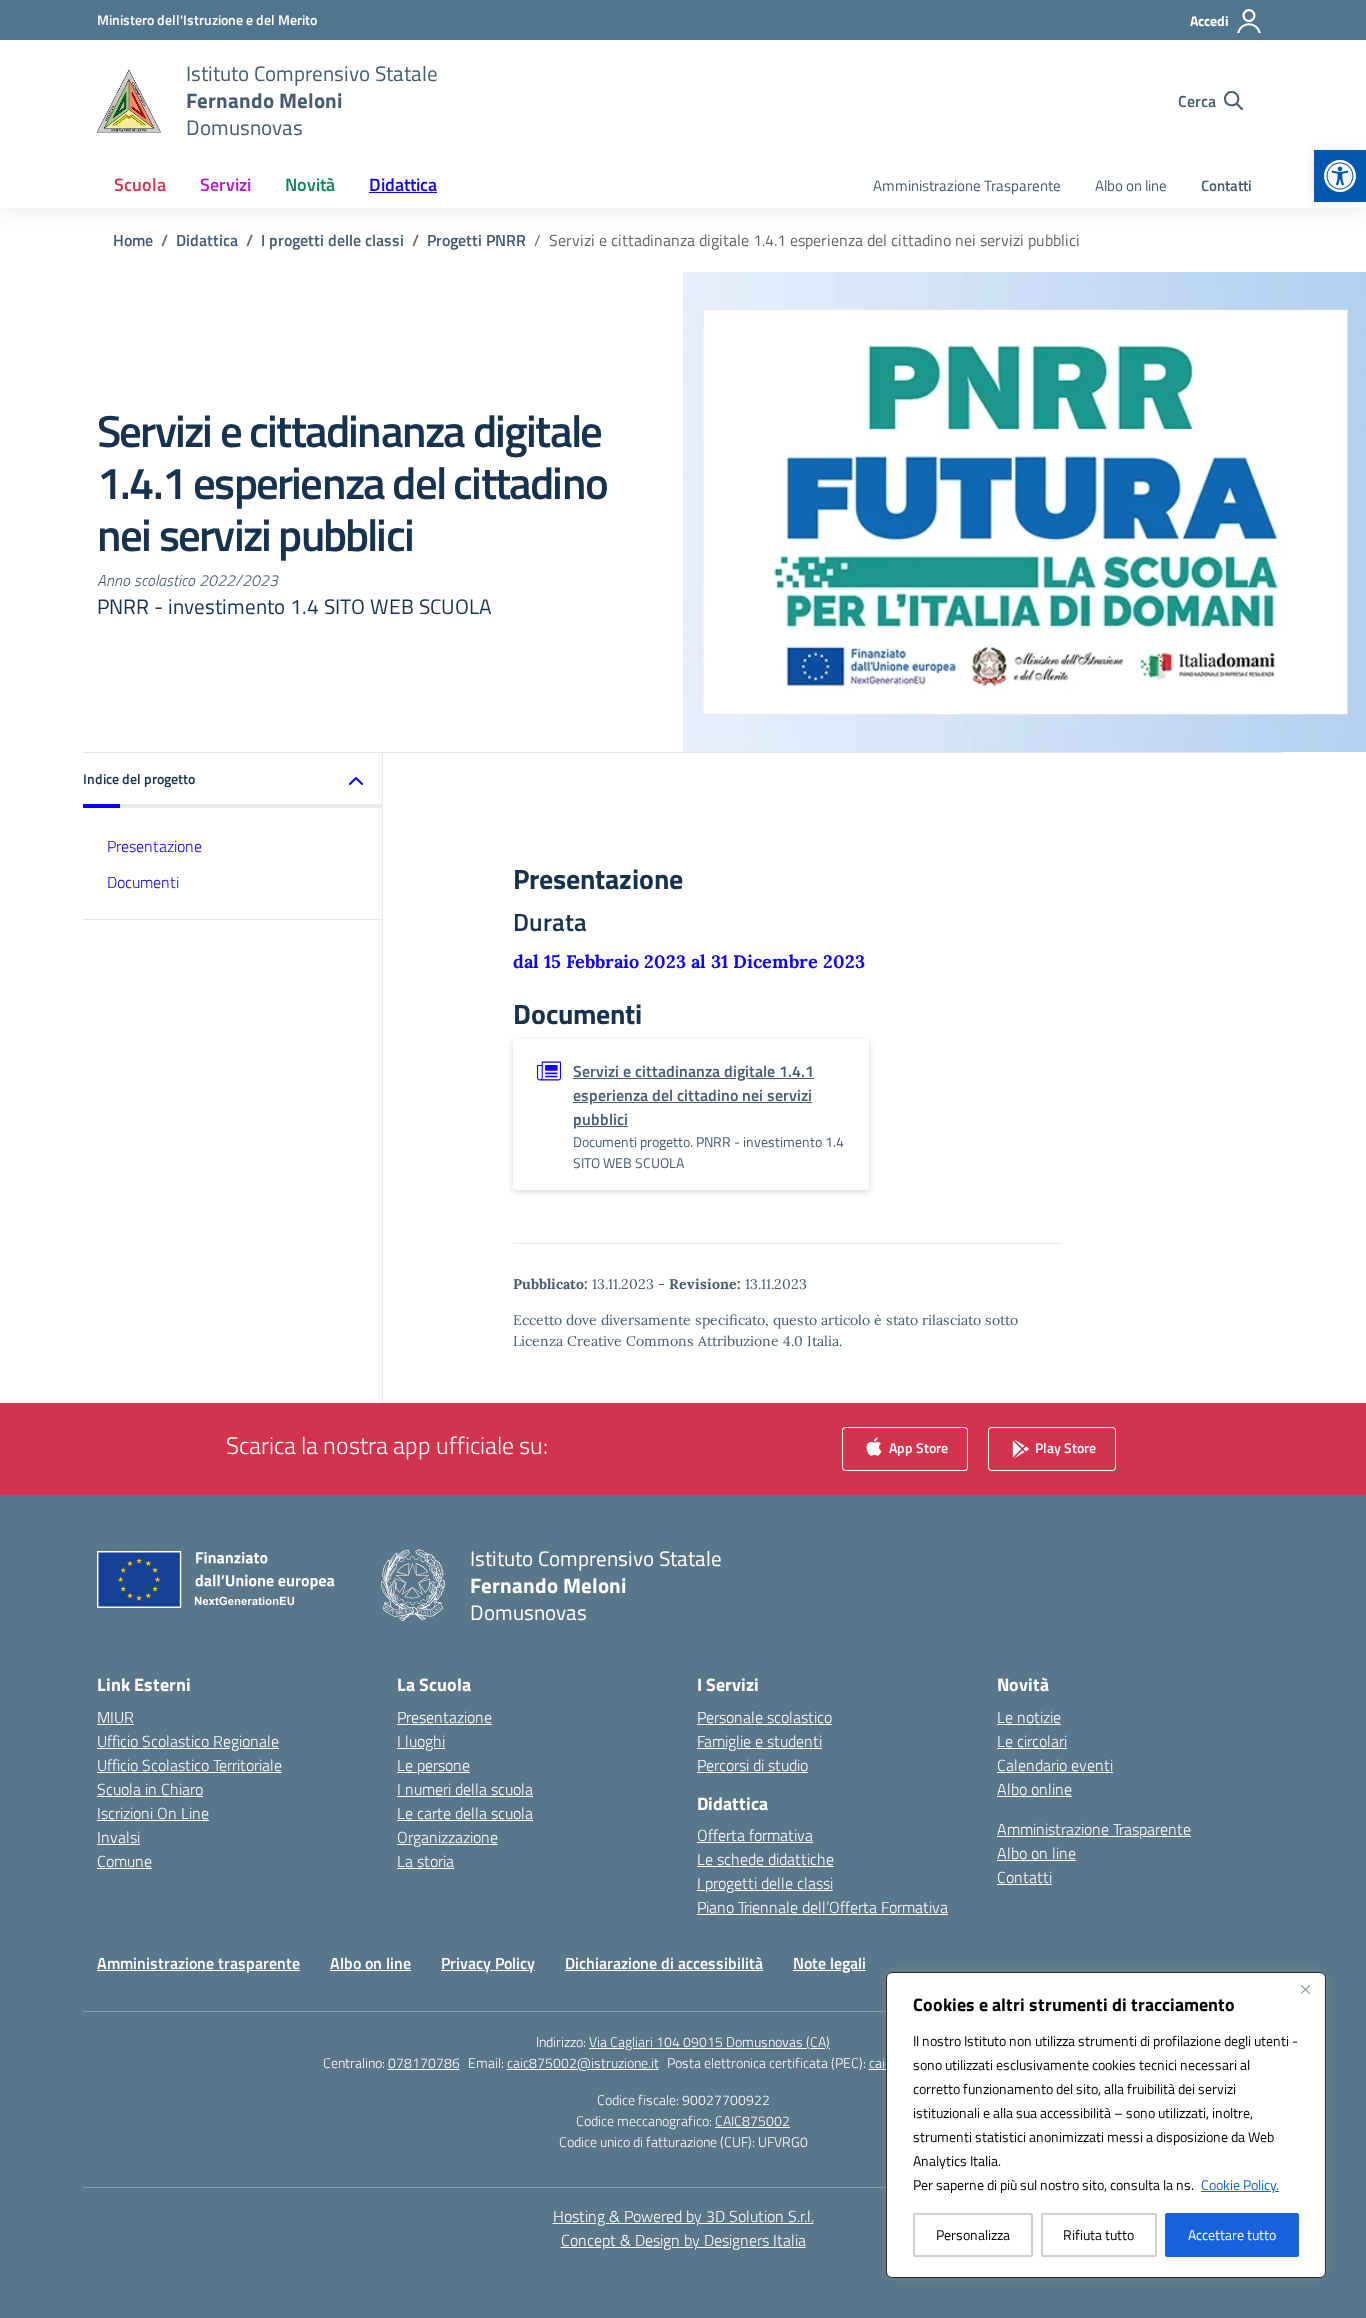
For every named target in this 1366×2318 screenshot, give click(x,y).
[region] (1106, 2125)
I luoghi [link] (421, 1741)
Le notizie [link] (1029, 1717)
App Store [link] (917, 1446)
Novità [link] (310, 184)
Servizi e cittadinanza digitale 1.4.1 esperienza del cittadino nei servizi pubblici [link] (693, 1095)
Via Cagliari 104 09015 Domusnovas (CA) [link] (709, 2041)
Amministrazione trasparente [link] (198, 1963)
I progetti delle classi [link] (765, 1883)
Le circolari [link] (1032, 1741)
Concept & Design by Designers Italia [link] (683, 2240)
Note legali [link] (829, 1963)
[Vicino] (1305, 1989)
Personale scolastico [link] (764, 1717)
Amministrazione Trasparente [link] (967, 185)
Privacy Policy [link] (488, 1963)
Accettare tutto (1232, 2234)
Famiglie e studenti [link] (759, 1741)
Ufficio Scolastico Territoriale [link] (189, 1765)
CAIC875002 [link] (752, 2120)
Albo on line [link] (1131, 185)
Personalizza (973, 2234)
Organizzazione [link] (447, 1837)
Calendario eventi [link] (1055, 1765)
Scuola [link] (140, 184)
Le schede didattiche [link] (765, 1859)
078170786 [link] (424, 2062)
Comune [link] (124, 1861)
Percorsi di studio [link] (752, 1765)
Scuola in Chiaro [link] (150, 1789)
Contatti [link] (1226, 185)
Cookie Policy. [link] (1240, 2184)
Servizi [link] (225, 184)
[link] (1340, 176)
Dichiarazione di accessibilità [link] (664, 1963)
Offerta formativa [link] (755, 1835)
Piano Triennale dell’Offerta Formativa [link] (822, 1907)
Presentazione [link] (154, 846)
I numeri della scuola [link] (465, 1789)
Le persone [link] (433, 1765)
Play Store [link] (1064, 1446)
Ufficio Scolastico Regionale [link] (188, 1741)
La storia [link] (425, 1861)
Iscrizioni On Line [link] (153, 1813)
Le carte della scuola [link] (465, 1813)
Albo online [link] (1034, 1789)
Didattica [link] (403, 184)
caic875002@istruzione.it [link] (583, 2062)
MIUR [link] (115, 1717)
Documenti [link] (143, 883)
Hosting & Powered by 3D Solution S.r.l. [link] (683, 2216)
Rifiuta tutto (1098, 2234)
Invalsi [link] (118, 1837)
